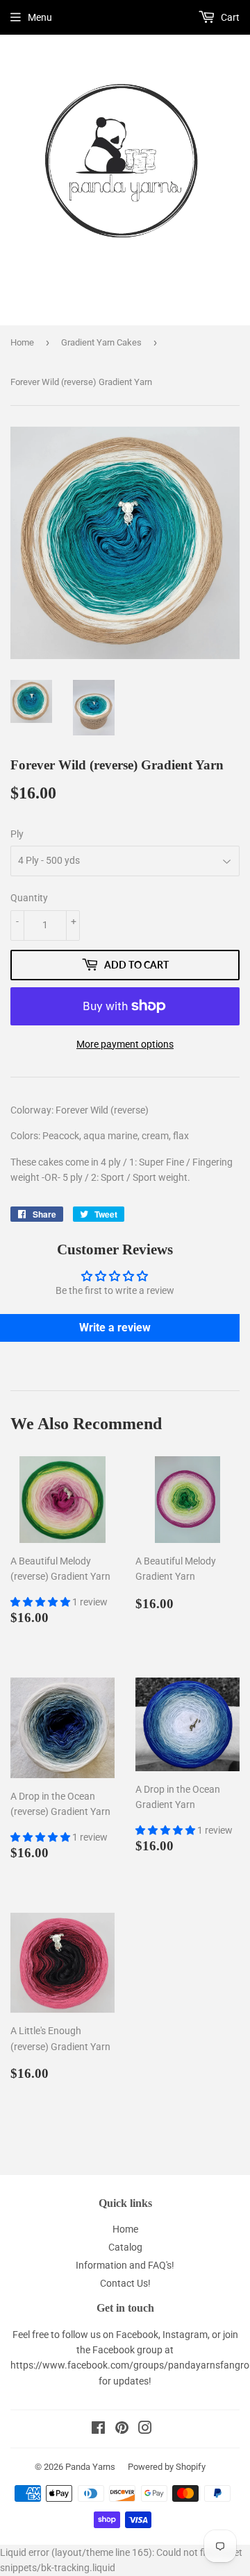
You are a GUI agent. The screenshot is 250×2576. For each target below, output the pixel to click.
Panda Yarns (90, 2467)
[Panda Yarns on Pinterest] (122, 2430)
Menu (40, 17)
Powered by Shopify (167, 2467)
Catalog (125, 2247)
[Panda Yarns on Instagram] (145, 2430)
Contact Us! (125, 2283)
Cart (229, 17)
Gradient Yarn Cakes (101, 342)
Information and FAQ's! (125, 2265)
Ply (17, 834)
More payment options (125, 1044)
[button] (41, 1602)
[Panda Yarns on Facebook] (98, 2430)
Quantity (29, 898)
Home (22, 342)
